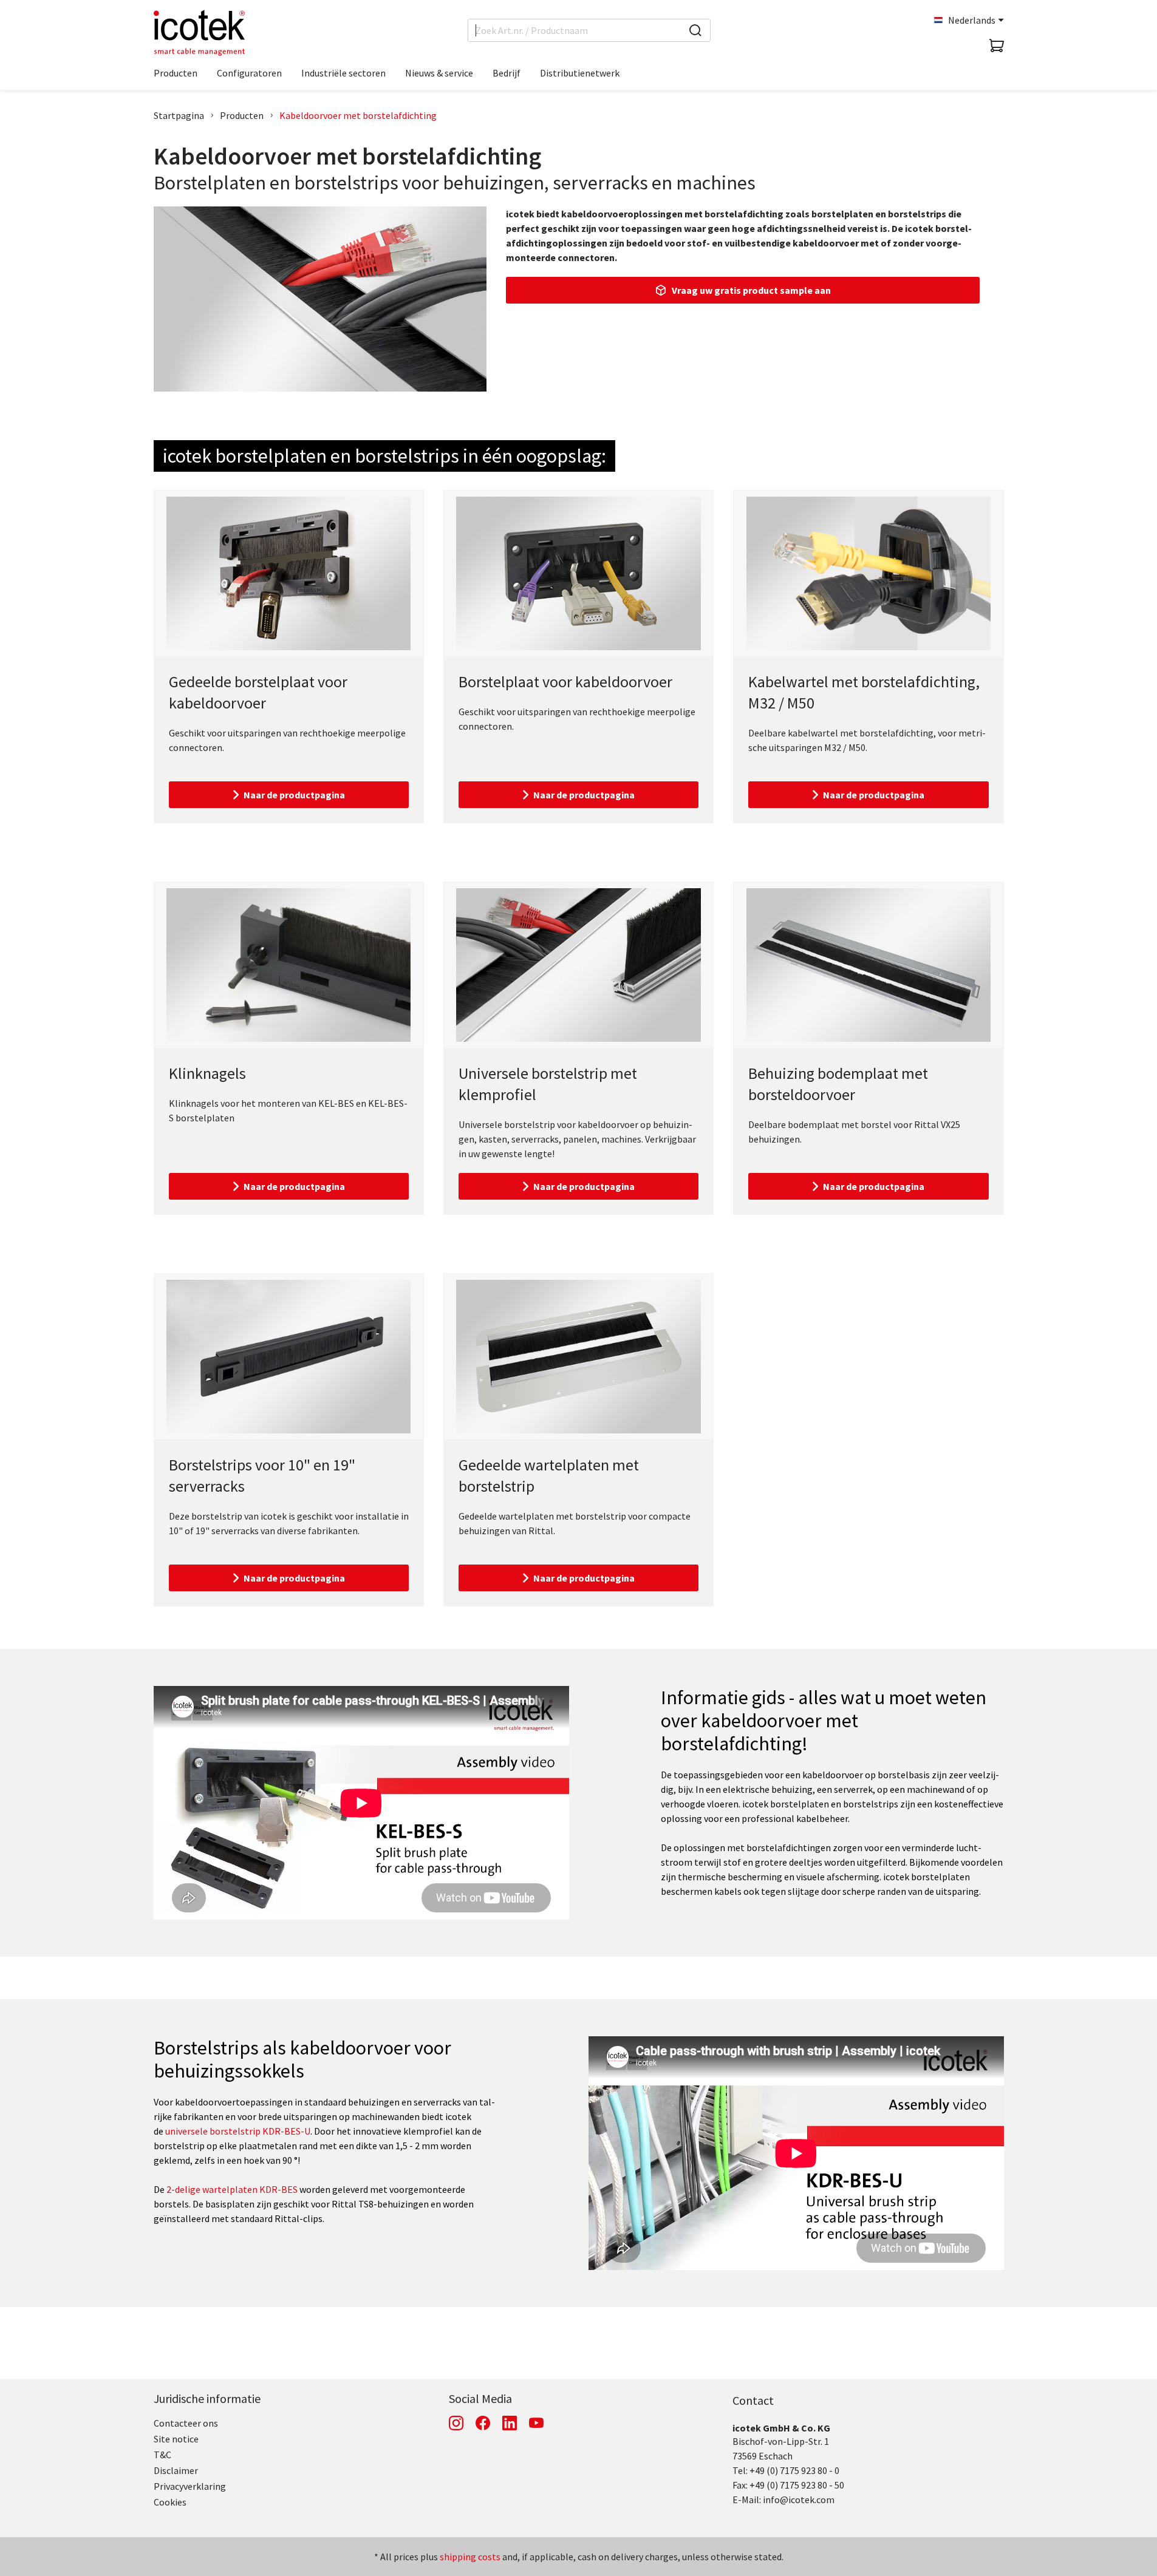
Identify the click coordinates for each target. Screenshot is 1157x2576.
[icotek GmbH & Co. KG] (199, 33)
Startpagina (179, 115)
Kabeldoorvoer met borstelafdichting (358, 115)
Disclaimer (176, 2470)
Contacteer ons (186, 2423)
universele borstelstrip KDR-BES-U (238, 2131)
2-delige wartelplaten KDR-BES (232, 2189)
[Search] (695, 30)
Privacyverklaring (190, 2486)
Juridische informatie (207, 2398)
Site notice (176, 2439)
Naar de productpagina (294, 795)
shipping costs (470, 2557)
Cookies (170, 2502)
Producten (242, 115)
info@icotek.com (799, 2500)
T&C (162, 2455)
